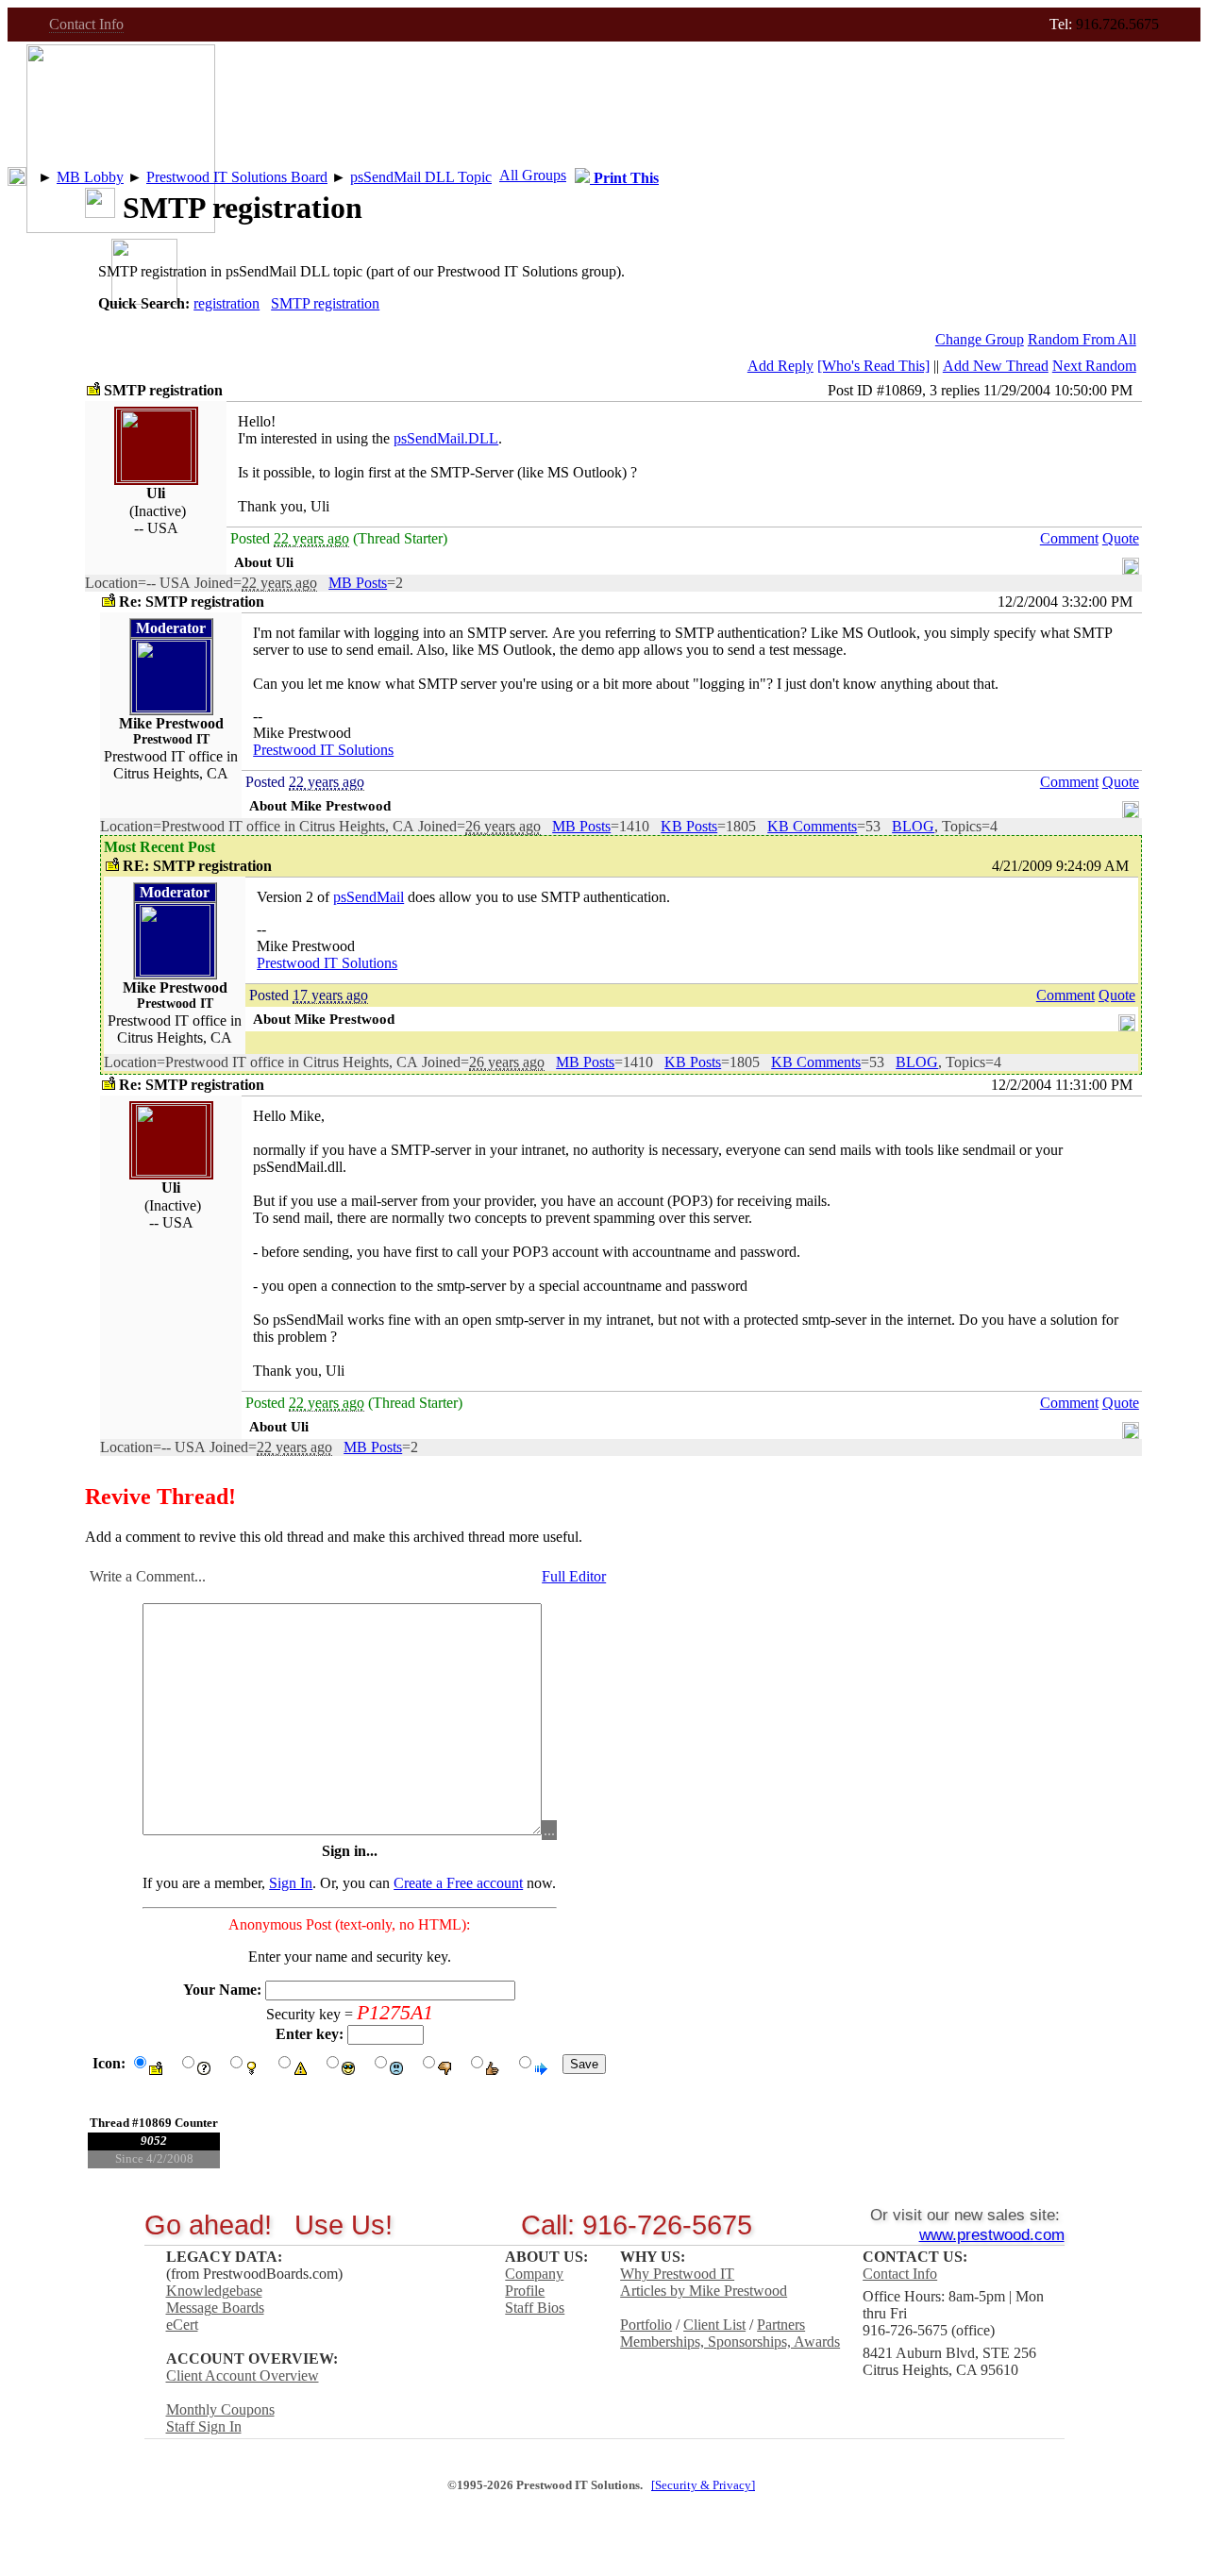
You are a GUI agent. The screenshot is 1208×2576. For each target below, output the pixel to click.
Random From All (1082, 339)
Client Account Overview (243, 2375)
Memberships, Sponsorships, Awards (730, 2342)
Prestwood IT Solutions (323, 750)
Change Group (980, 339)
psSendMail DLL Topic (421, 177)
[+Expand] (17, 176)
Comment (1069, 538)
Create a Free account (458, 1883)
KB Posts (689, 826)
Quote (1121, 538)
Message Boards (215, 2308)
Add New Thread (996, 366)
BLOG (913, 826)
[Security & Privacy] (703, 2485)
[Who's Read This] (873, 366)
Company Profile (534, 2282)
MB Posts (358, 583)
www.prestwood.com (992, 2234)
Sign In (291, 1883)
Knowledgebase (214, 2291)
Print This (624, 178)
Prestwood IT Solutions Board (237, 177)
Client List (714, 2325)
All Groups (533, 175)
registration (226, 303)
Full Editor (574, 1576)
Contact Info (86, 24)
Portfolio (646, 2325)
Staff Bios (535, 2308)
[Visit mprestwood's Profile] (171, 706)
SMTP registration (325, 303)
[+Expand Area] (1131, 562)
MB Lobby (90, 177)
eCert (182, 2325)
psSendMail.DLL (446, 438)
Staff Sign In (204, 2426)
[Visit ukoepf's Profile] (156, 476)
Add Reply (780, 366)
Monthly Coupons (220, 2409)
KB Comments (812, 826)
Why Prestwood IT (677, 2274)
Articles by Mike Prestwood (704, 2291)
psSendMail (369, 897)
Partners (781, 2325)
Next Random (1094, 366)
